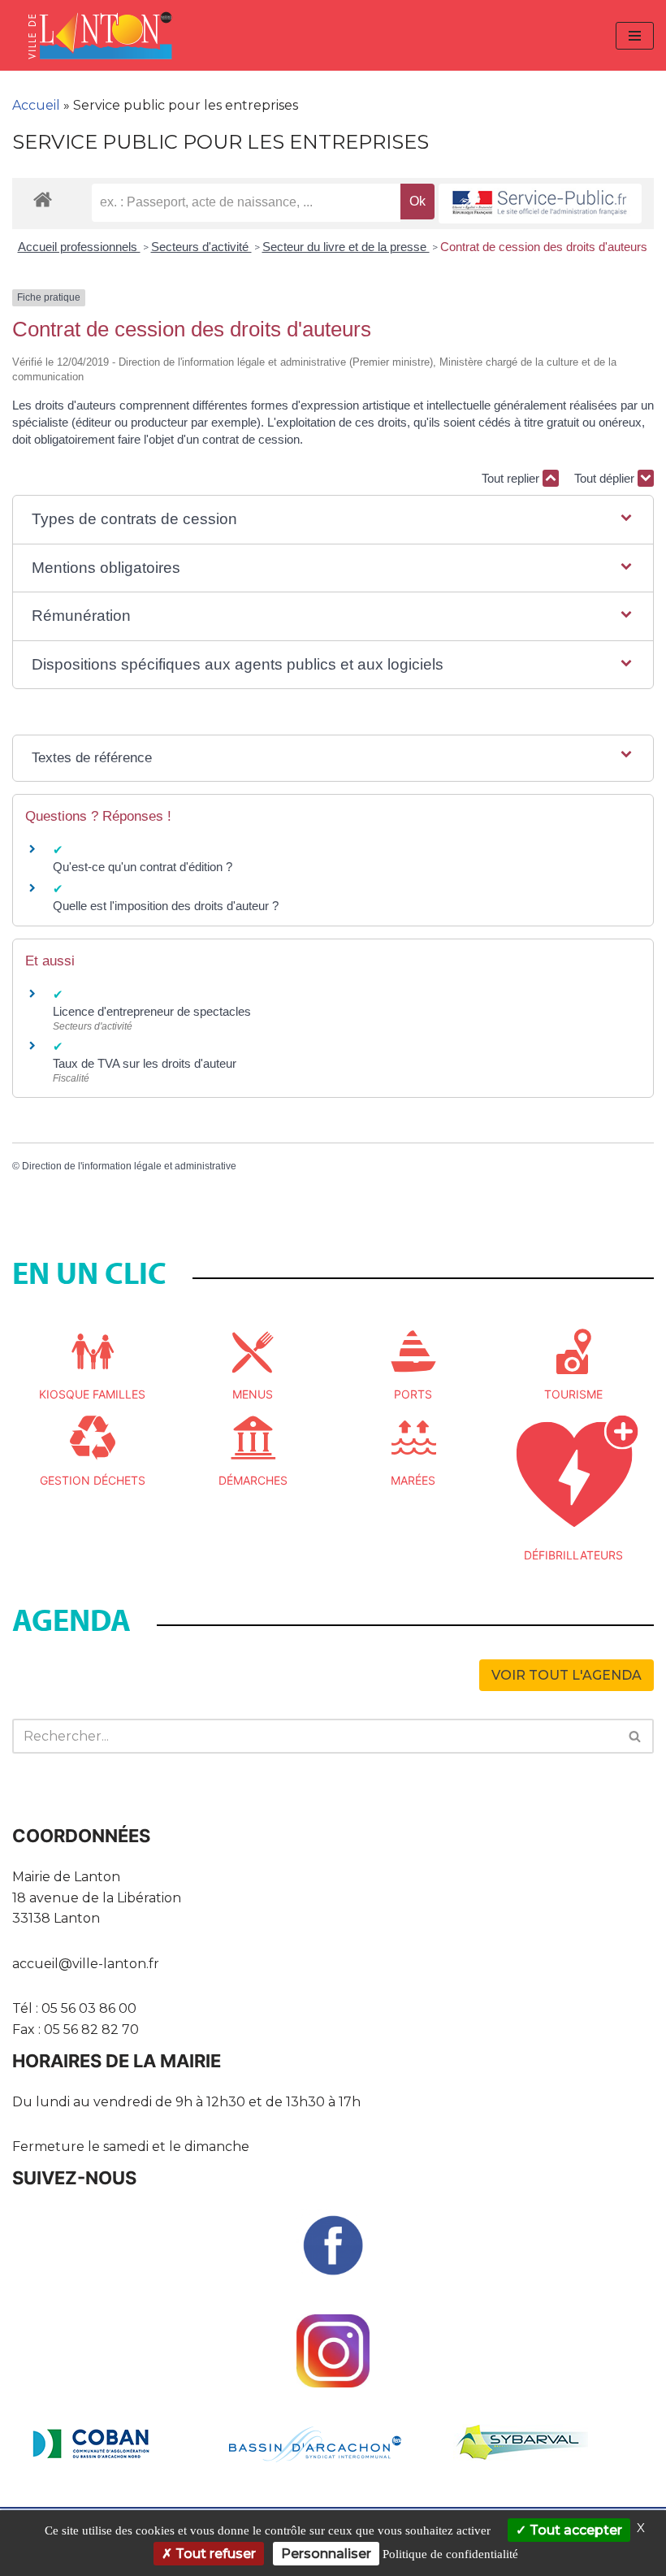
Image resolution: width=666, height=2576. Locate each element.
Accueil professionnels (79, 247)
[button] (333, 520)
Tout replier (512, 478)
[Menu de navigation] (635, 36)
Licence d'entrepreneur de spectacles (152, 1011)
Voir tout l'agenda (567, 1675)
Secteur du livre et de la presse (346, 247)
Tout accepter (574, 2530)
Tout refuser (214, 2554)
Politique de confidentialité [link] (450, 2554)
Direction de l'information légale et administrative (129, 1166)
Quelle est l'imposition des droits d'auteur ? (166, 906)
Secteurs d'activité (201, 247)
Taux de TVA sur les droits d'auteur (145, 1063)
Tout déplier (606, 478)
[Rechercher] (636, 1736)
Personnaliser (326, 2554)
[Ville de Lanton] (108, 35)
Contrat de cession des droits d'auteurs (544, 247)
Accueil (36, 105)
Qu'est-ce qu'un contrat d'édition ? (143, 867)
